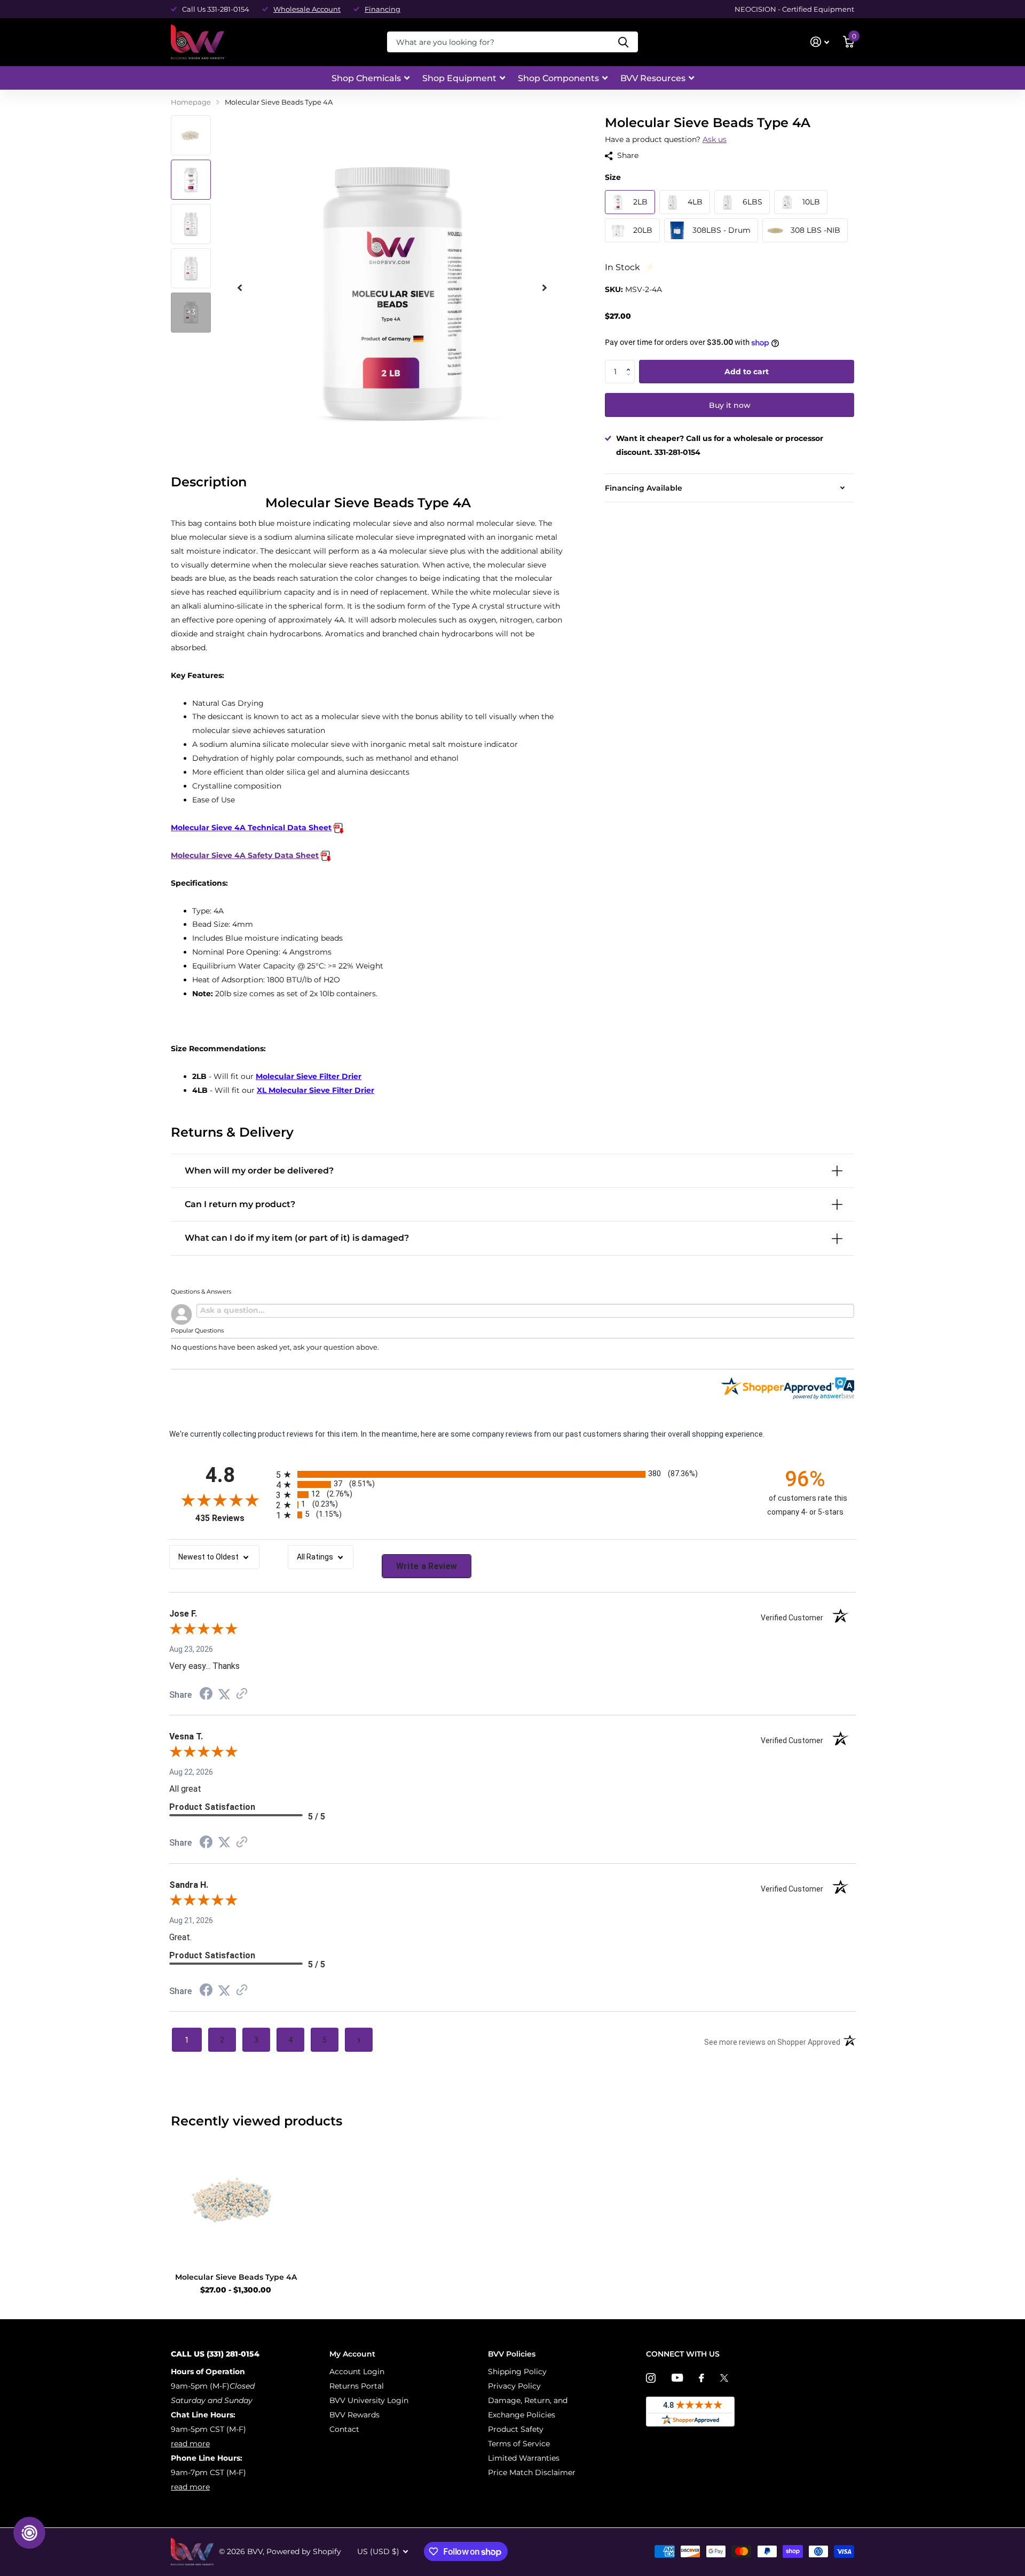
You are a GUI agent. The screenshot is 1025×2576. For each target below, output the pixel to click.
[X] (724, 2378)
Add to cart (747, 372)
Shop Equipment (459, 78)
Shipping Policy (517, 2372)
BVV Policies (512, 2354)
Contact (344, 2429)
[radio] (512, 1474)
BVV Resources (653, 78)
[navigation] (191, 135)
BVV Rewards (354, 2415)
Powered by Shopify (304, 2551)
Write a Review (427, 1566)
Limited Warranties (524, 2458)
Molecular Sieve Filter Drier (309, 1076)
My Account (352, 2354)
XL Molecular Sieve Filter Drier (316, 1090)
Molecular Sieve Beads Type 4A (236, 2277)
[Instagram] (651, 2378)
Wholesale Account (307, 9)
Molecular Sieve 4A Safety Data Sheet (245, 855)
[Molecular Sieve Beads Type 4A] (236, 2199)
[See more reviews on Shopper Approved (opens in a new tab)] (242, 1695)
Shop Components (558, 78)
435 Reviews (233, 1518)
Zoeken (623, 42)
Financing (383, 9)
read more (190, 2444)
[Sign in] (820, 42)
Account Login (357, 2372)
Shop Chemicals (366, 78)
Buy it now (730, 405)
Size (613, 177)
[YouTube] (677, 2378)
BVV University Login (369, 2400)
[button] (631, 363)
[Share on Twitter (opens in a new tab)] (224, 1695)
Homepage (191, 102)
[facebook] (701, 2378)
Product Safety (516, 2429)
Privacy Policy (514, 2386)
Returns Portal (357, 2386)
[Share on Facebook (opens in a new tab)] (206, 1695)
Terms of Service (519, 2444)
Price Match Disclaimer (532, 2472)
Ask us (715, 139)
